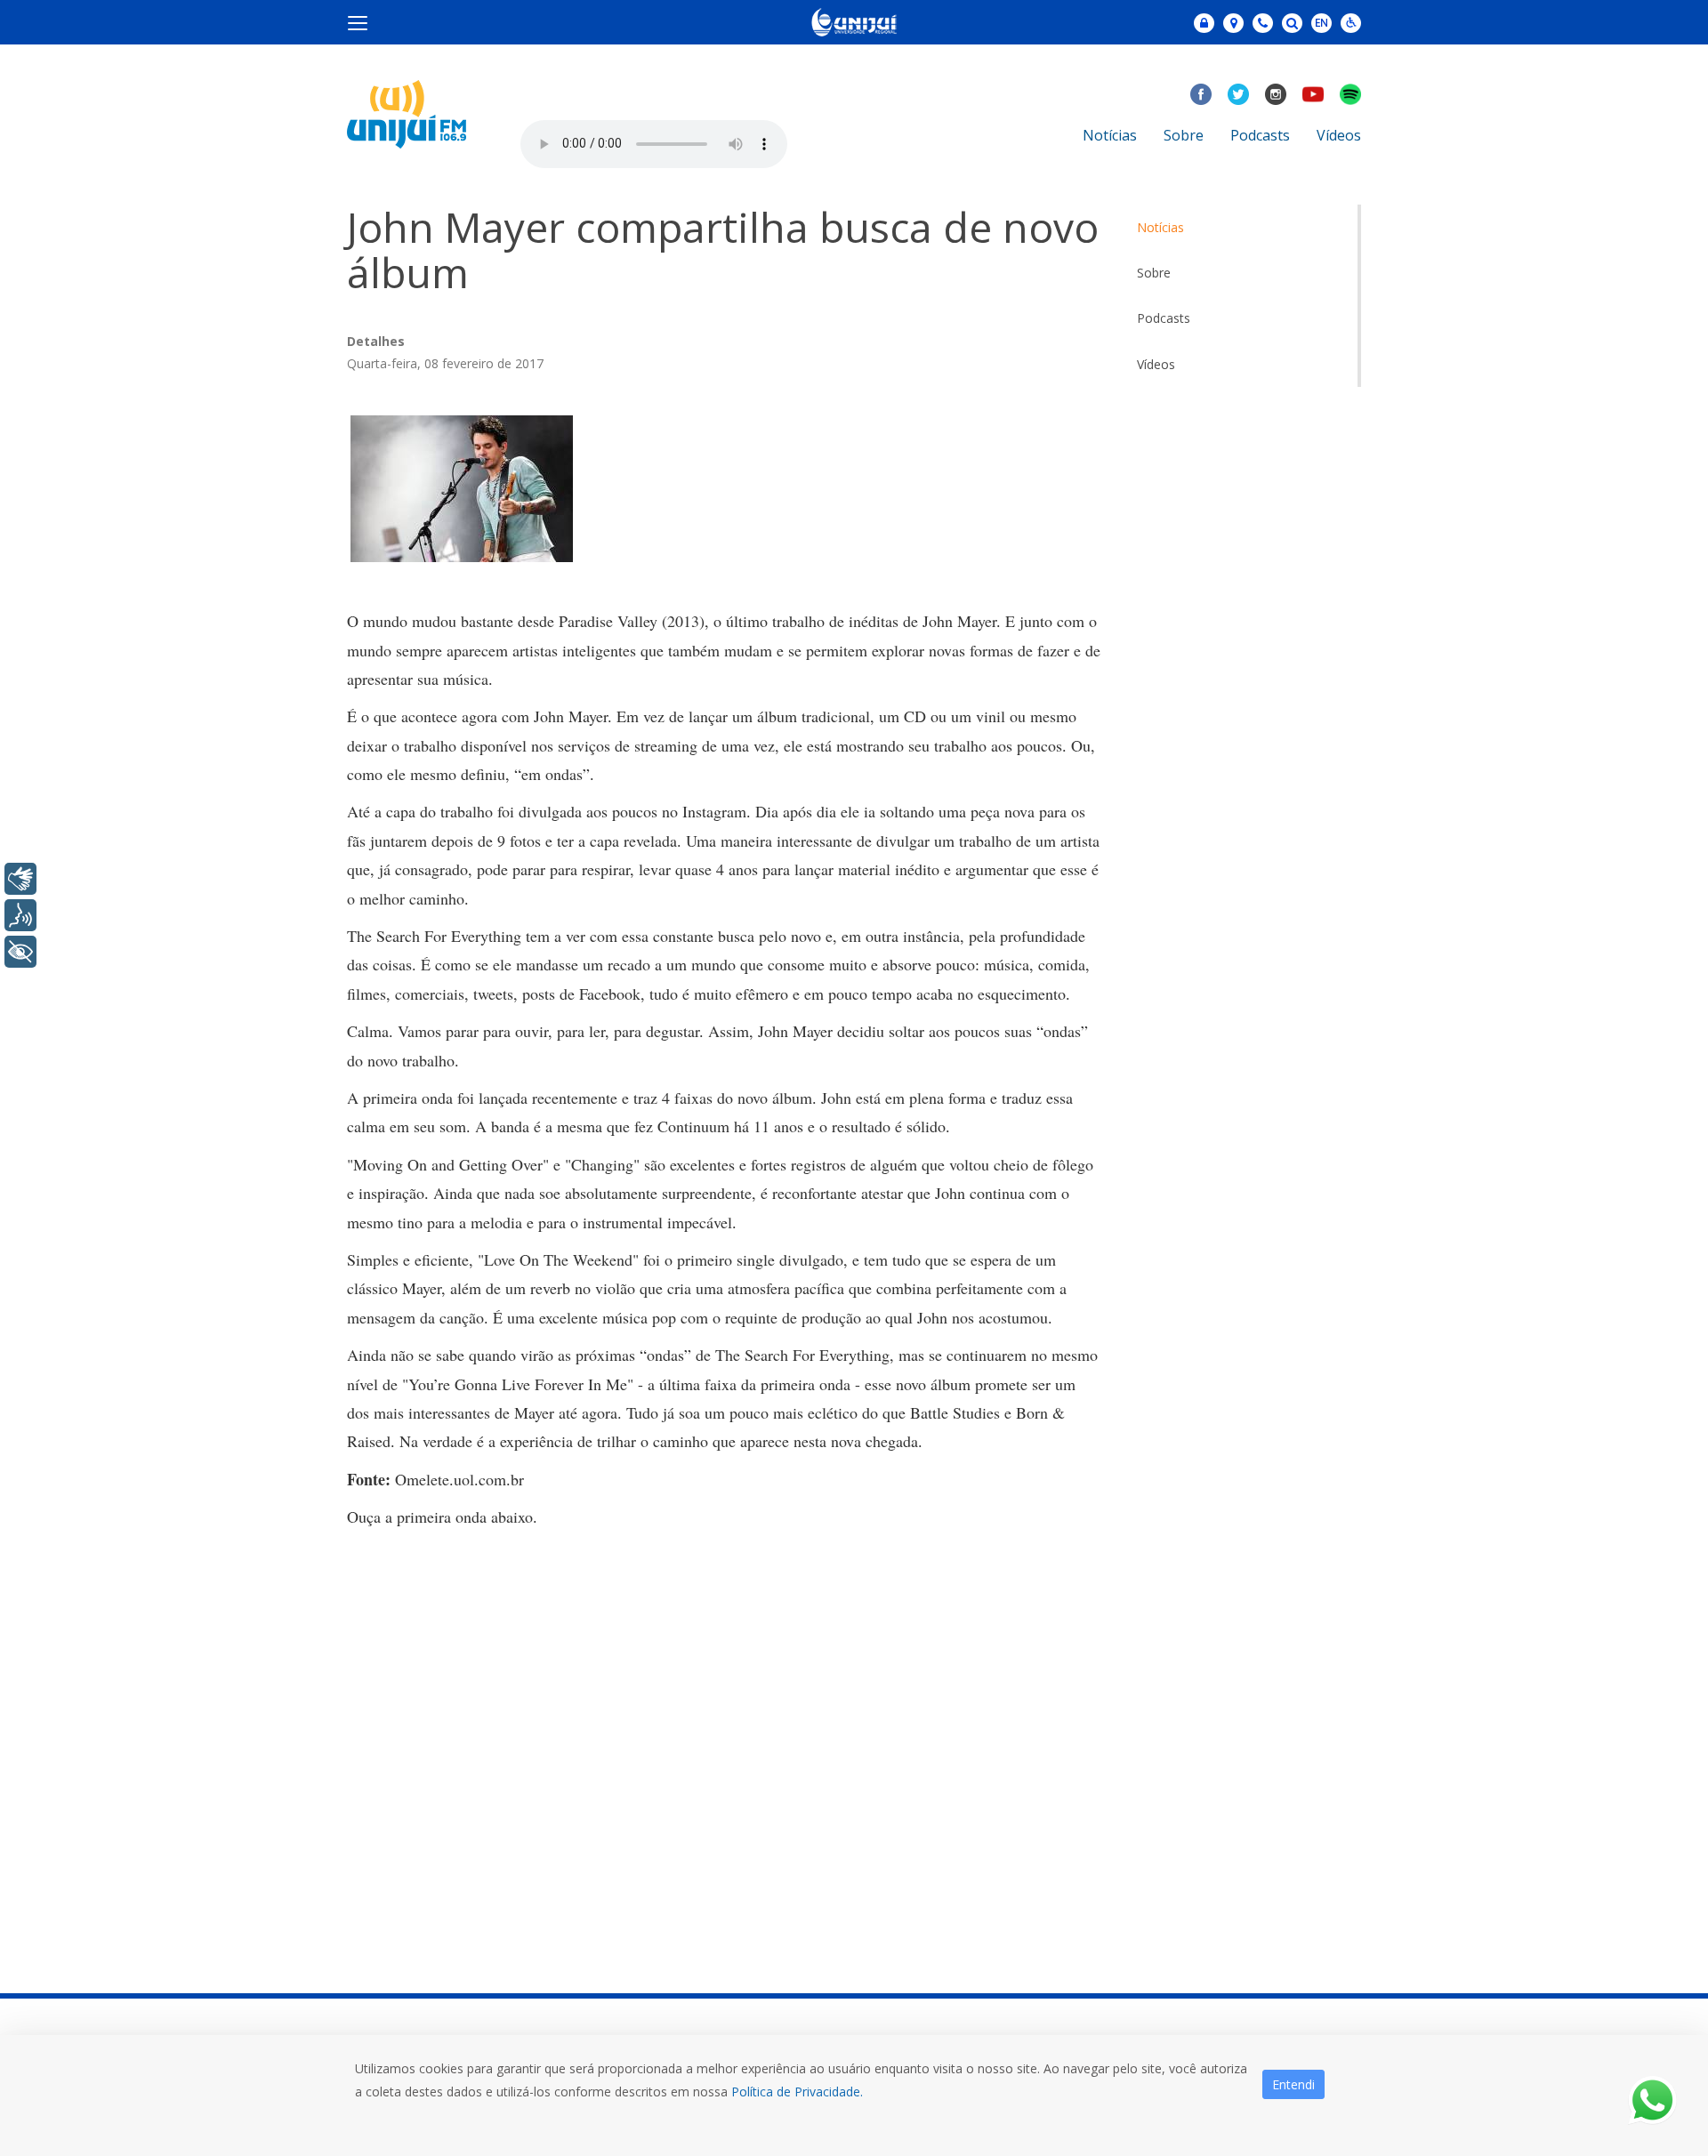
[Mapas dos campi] (1233, 23)
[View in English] (1321, 24)
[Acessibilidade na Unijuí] (1351, 23)
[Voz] (20, 915)
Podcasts (1260, 135)
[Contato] (1263, 23)
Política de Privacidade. (797, 2092)
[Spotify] (1350, 94)
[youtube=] (1313, 94)
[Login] (1204, 23)
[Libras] (20, 879)
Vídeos (1339, 135)
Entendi (1293, 2084)
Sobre (1184, 135)
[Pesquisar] (1292, 23)
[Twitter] (1238, 94)
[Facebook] (1201, 94)
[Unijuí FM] (407, 113)
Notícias (1110, 135)
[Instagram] (1276, 94)
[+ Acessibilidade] (20, 952)
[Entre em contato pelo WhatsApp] (1652, 2100)
